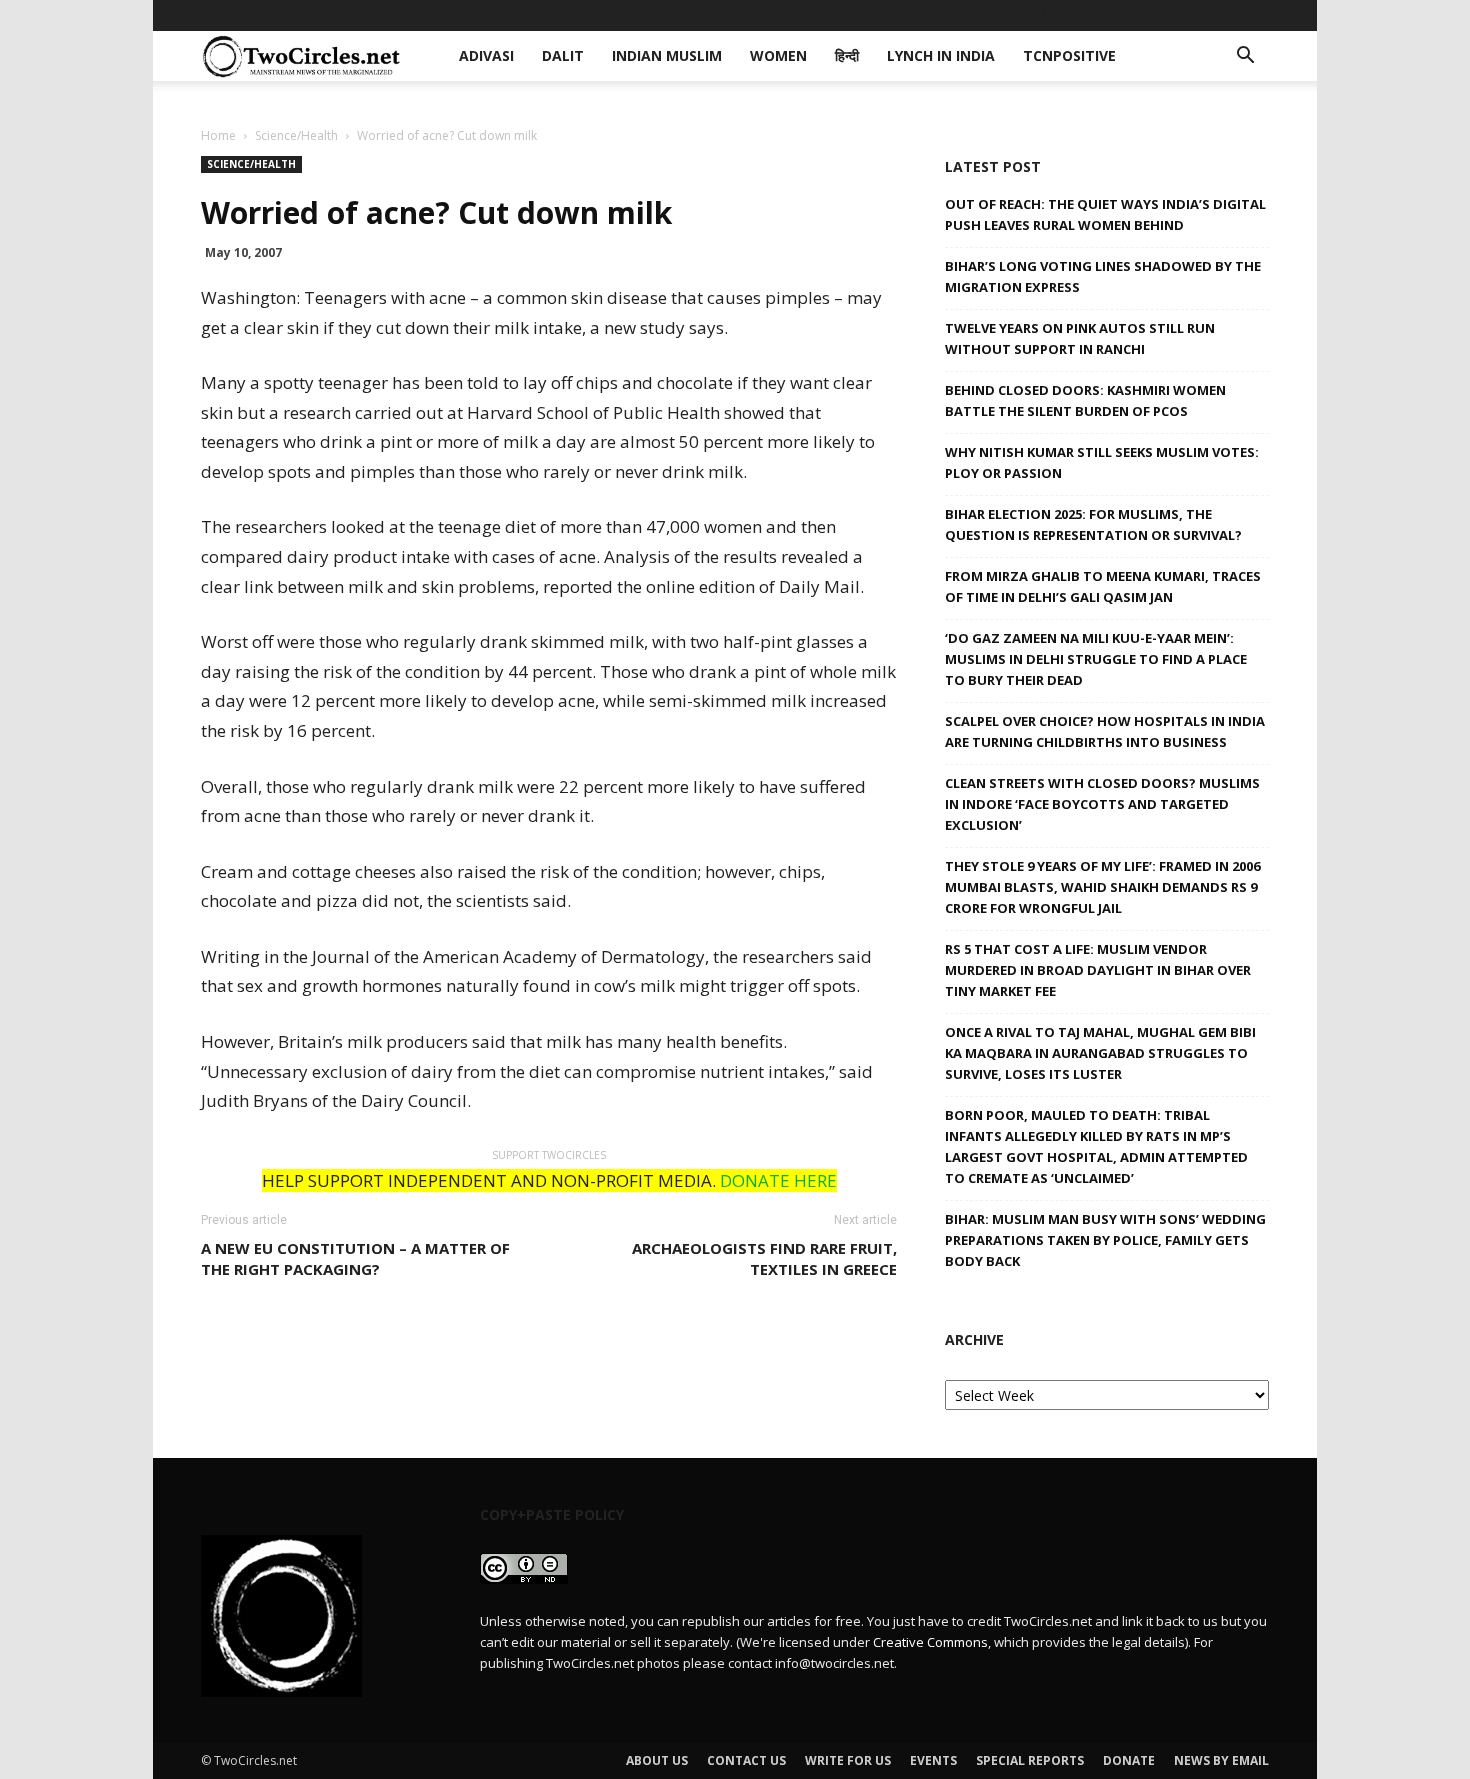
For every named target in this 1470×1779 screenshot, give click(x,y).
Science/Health (296, 135)
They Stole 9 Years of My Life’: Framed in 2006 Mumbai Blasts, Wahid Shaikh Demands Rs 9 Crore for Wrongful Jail (1102, 887)
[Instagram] (1188, 15)
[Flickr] (1155, 15)
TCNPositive (1028, 14)
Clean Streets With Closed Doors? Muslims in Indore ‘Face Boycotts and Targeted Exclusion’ (1102, 804)
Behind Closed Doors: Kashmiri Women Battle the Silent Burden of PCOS (1085, 400)
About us (657, 1760)
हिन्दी (822, 14)
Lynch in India (909, 14)
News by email (1221, 1760)
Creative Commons (930, 1642)
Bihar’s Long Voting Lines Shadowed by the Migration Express (1103, 276)
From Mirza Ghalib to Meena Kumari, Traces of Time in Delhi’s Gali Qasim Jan (1103, 586)
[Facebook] (1122, 15)
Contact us (746, 1760)
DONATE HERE (778, 1180)
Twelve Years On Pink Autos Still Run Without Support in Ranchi (1080, 338)
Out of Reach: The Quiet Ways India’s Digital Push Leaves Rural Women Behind (1105, 214)
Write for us (848, 1760)
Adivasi (502, 14)
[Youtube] (1254, 15)
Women (760, 14)
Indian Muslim (659, 14)
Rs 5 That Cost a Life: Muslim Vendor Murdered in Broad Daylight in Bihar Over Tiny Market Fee (1098, 970)
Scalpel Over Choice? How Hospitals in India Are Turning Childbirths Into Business (1105, 731)
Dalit (567, 14)
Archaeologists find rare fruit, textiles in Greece (764, 1258)
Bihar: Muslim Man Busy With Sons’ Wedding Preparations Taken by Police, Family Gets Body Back (1105, 1240)
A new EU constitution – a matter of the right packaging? (355, 1258)
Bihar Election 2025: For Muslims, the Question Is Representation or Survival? (1093, 524)
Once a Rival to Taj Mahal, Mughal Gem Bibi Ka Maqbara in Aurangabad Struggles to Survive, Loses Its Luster (1100, 1053)
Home (218, 135)
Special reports (1030, 1760)
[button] (1245, 57)
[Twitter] (1221, 15)
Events (933, 1760)
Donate (1129, 1760)
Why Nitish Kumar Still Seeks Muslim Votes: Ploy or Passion (1102, 462)
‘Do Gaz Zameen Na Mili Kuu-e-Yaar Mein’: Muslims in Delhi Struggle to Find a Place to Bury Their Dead (1096, 659)
